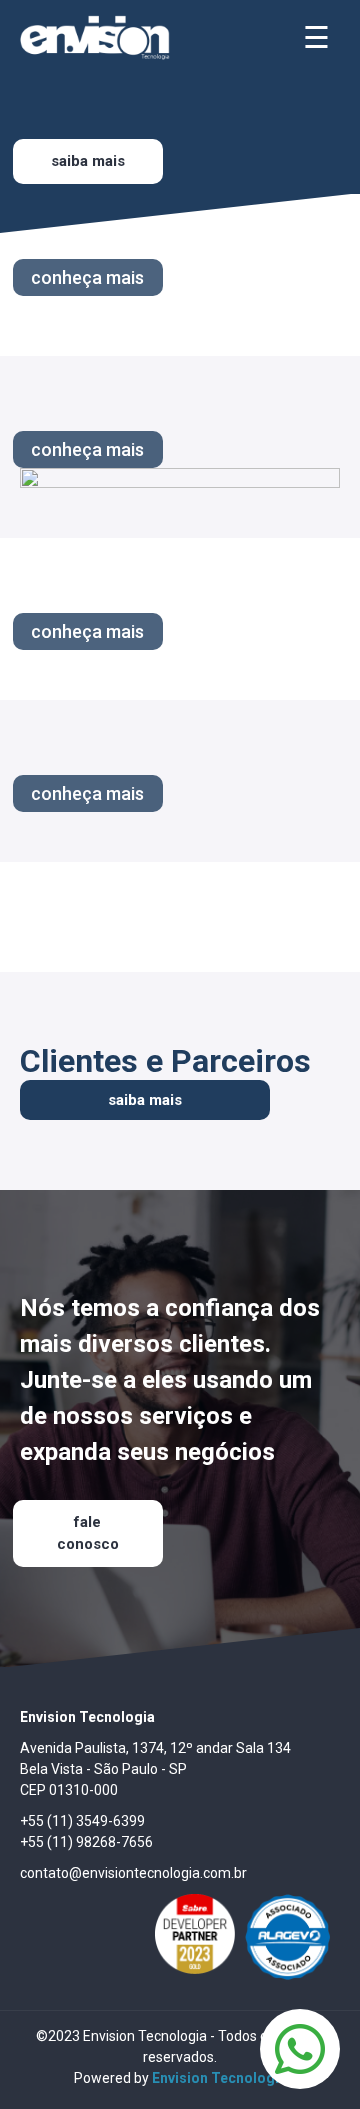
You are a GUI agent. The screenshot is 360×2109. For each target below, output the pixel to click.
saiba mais (145, 1100)
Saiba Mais (88, 161)
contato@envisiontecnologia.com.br (133, 1873)
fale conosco (88, 1533)
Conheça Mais (87, 277)
